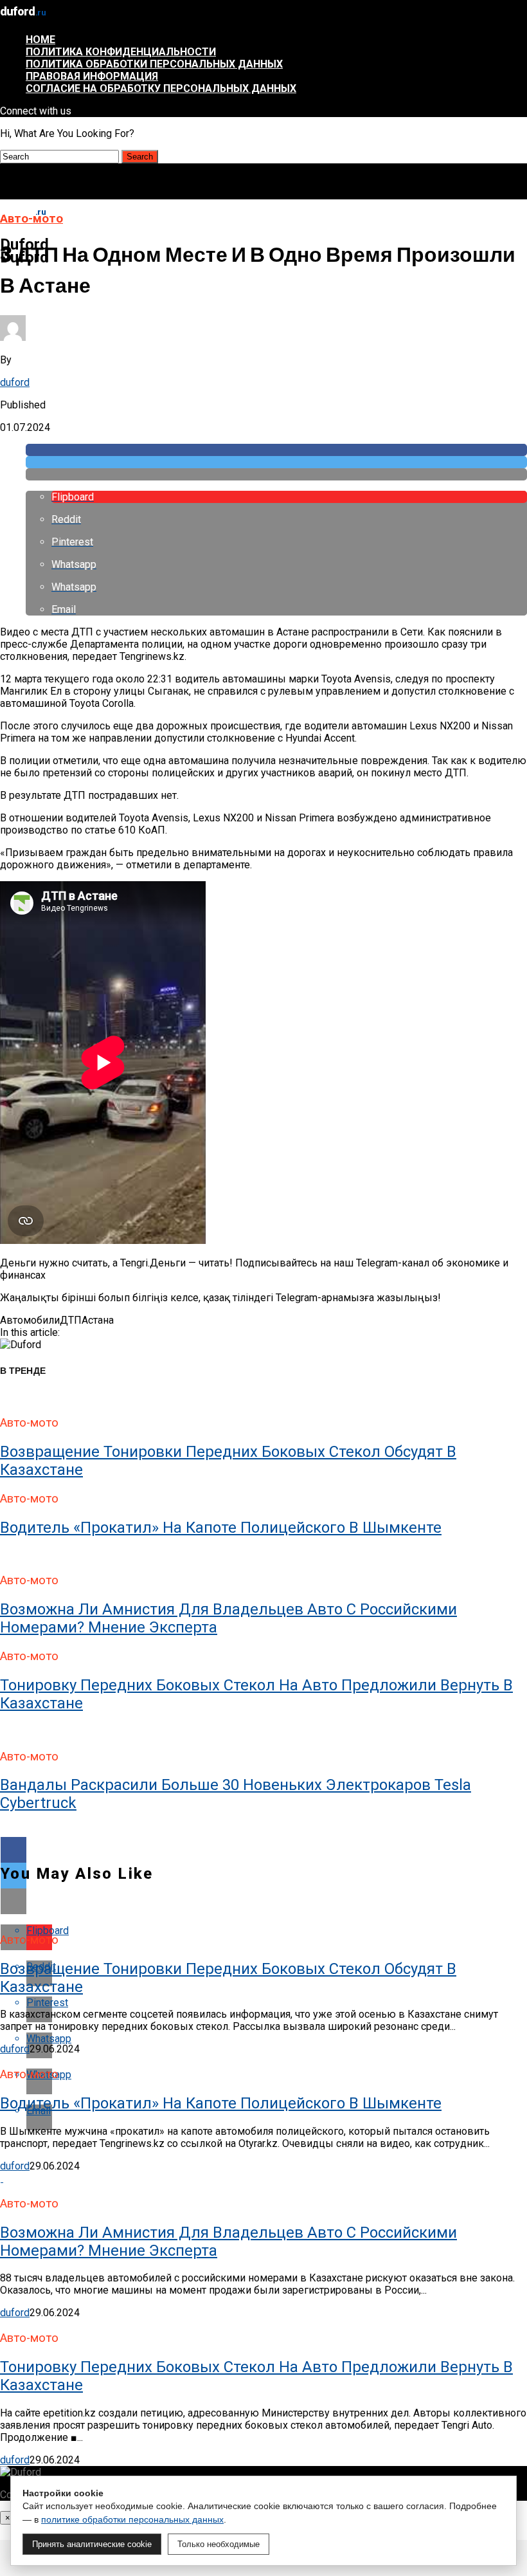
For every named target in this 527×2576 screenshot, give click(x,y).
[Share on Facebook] (276, 450)
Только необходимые (219, 2544)
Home (40, 40)
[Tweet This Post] (276, 462)
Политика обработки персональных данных (154, 64)
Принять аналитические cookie (92, 2544)
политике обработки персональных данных (132, 2519)
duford (15, 382)
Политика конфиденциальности (121, 52)
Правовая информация (92, 76)
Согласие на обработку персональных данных (161, 88)
